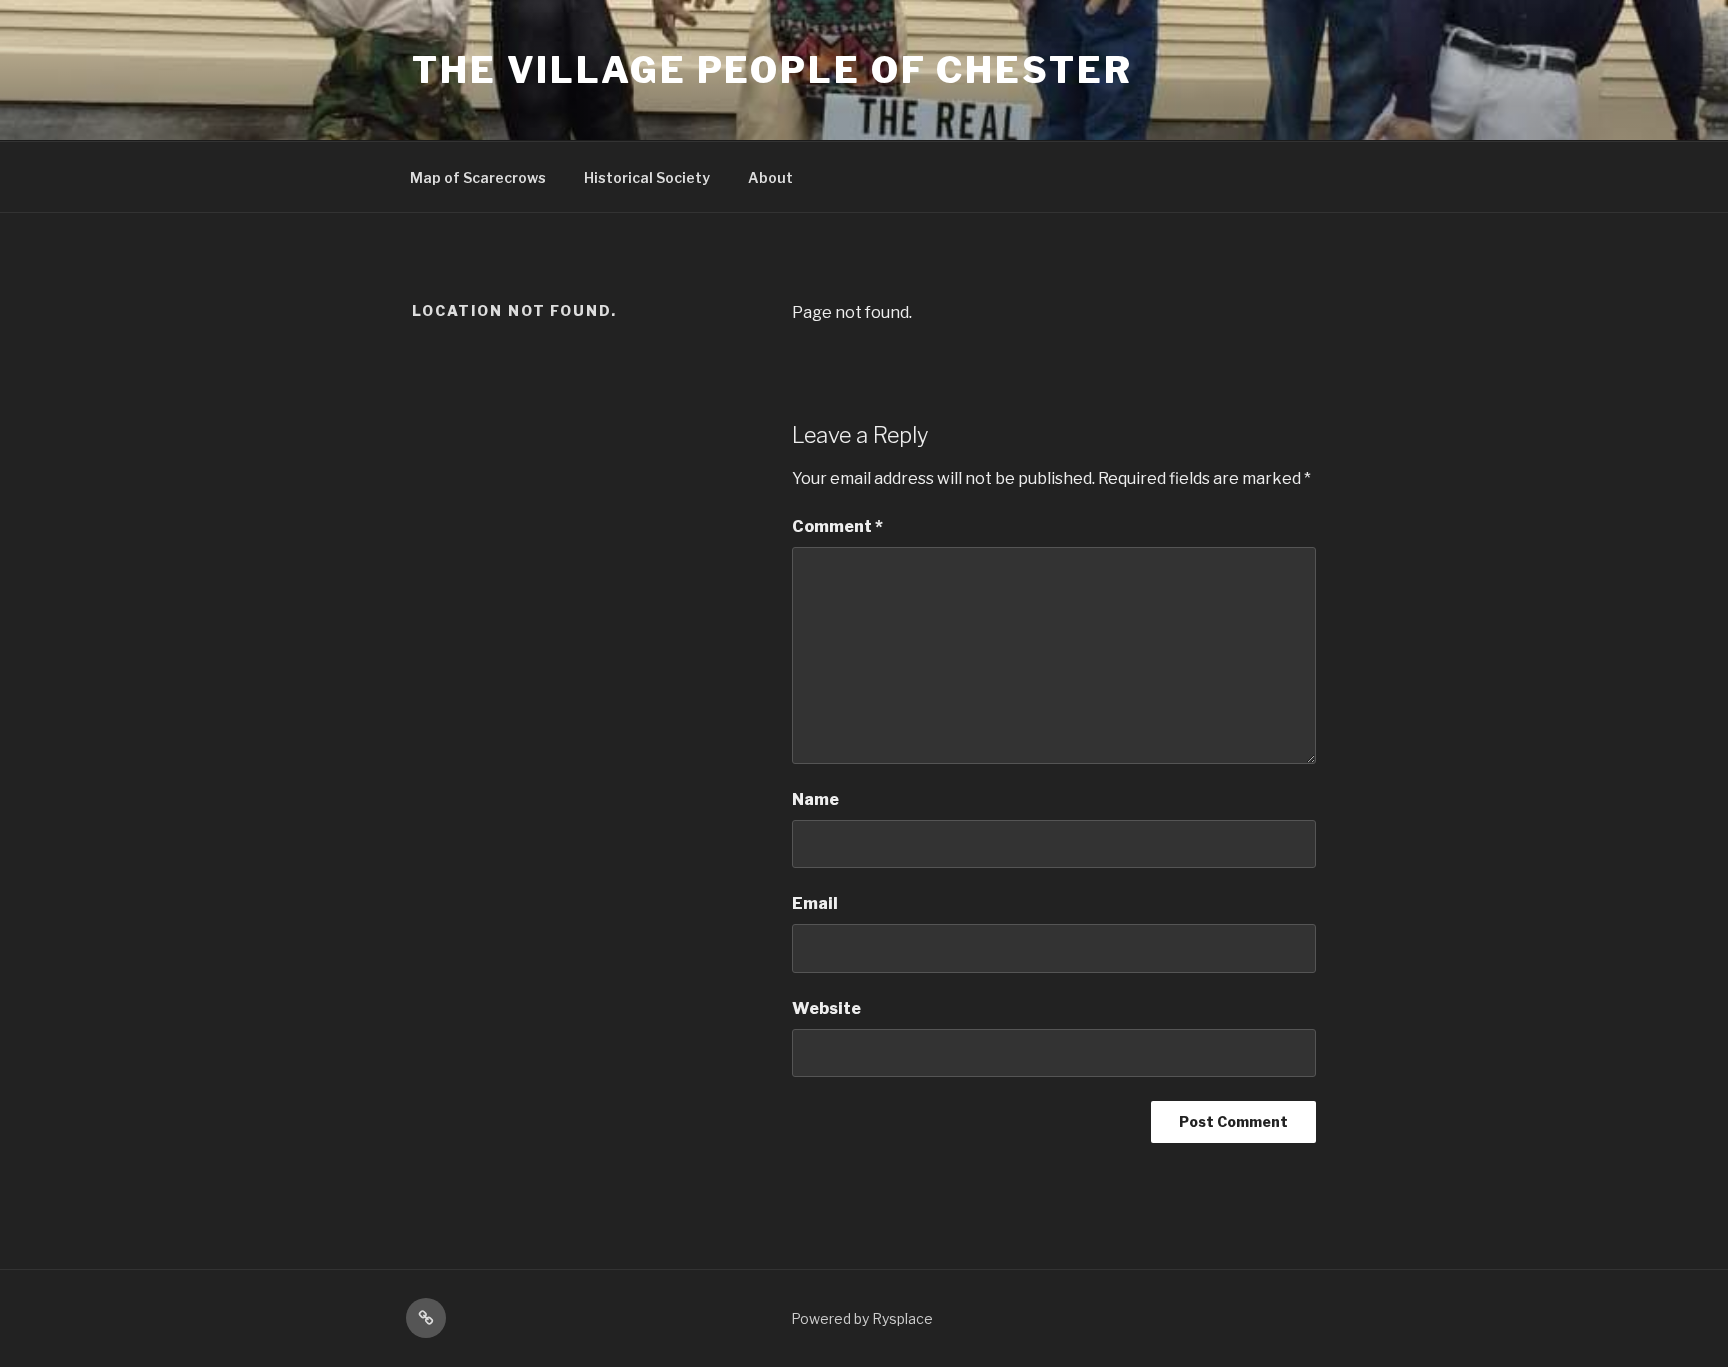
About (770, 177)
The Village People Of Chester (772, 70)
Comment (837, 526)
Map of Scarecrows (478, 177)
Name (815, 799)
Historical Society (647, 177)
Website (826, 1008)
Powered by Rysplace (862, 1318)
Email (815, 903)
